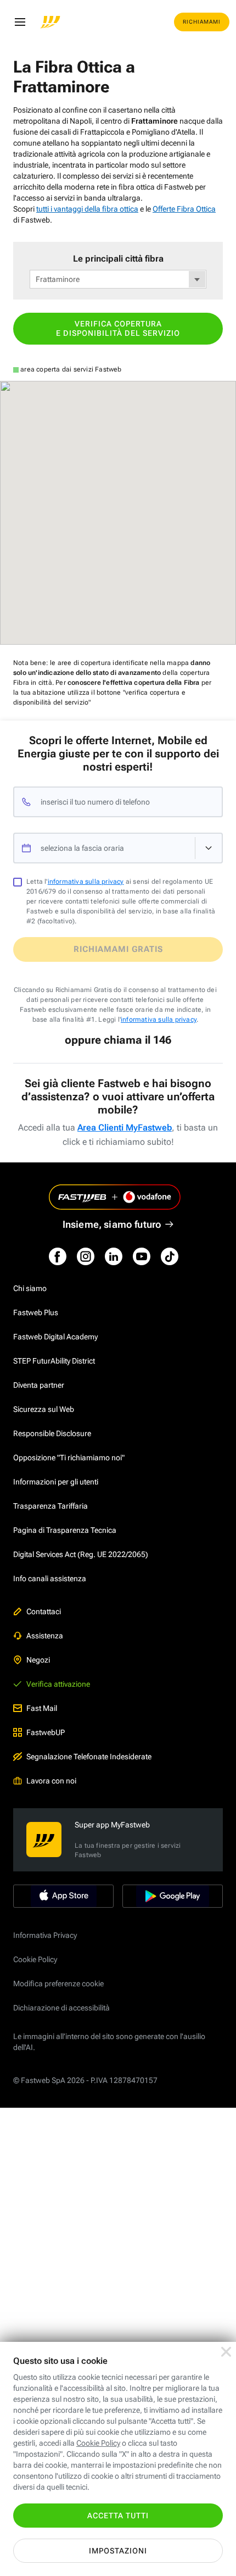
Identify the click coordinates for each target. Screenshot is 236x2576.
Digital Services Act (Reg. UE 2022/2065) (81, 1554)
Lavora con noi (51, 1781)
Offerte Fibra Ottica (184, 209)
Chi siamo (30, 1288)
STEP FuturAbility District (54, 1361)
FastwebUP (46, 1732)
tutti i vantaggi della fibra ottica (87, 209)
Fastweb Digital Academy (55, 1337)
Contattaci (44, 1611)
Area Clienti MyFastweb (125, 1128)
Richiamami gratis (118, 949)
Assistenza (45, 1636)
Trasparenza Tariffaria (50, 1506)
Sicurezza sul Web (44, 1409)
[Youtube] (142, 1256)
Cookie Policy (35, 1959)
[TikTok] (170, 1256)
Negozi (38, 1660)
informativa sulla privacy (86, 882)
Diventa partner (39, 1385)
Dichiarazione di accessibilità (61, 2008)
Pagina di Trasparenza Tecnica (65, 1530)
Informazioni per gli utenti (56, 1482)
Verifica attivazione (58, 1684)
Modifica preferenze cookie (58, 1984)
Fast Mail (42, 1708)
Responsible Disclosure (52, 1433)
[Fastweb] (50, 22)
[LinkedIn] (114, 1256)
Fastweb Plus (36, 1312)
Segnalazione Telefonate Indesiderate (89, 1757)
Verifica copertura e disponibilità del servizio (118, 328)
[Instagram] (86, 1256)
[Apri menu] (20, 22)
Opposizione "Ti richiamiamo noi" (69, 1458)
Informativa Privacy (45, 1935)
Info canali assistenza (50, 1578)
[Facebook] (58, 1256)
